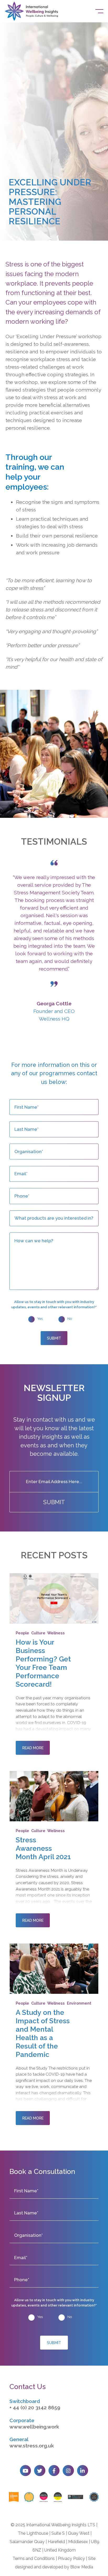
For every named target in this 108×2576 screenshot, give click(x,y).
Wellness (56, 1633)
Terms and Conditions (34, 2559)
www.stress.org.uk (32, 2446)
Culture (38, 1633)
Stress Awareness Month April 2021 (43, 1848)
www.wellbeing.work (34, 2427)
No (70, 1319)
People (22, 1633)
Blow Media (82, 2567)
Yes (40, 1319)
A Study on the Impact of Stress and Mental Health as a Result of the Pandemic (43, 2033)
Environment (79, 2003)
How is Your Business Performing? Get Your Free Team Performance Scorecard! (43, 1663)
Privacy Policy (71, 2559)
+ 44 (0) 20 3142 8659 (35, 2408)
